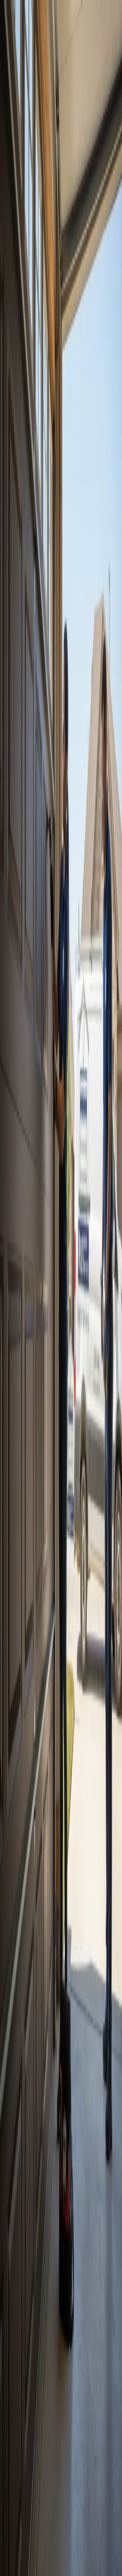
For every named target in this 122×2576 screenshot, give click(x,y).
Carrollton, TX (22, 2078)
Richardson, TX (23, 2037)
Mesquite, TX (21, 2072)
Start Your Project (21, 1305)
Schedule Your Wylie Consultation (46, 1850)
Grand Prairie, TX (25, 2095)
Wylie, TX (18, 2060)
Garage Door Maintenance (68, 1954)
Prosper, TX (20, 2124)
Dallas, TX (19, 1909)
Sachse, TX (19, 2113)
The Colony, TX (24, 2101)
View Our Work (51, 167)
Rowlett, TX (20, 2107)
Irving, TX (18, 2084)
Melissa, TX (20, 2136)
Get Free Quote (19, 167)
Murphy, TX (20, 2119)
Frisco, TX (25, 1914)
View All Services (86, 988)
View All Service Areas (30, 1923)
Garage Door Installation (69, 1949)
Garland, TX (60, 1909)
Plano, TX (39, 1909)
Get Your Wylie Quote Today (36, 988)
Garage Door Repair (27, 1949)
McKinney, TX (49, 1914)
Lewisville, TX (22, 2142)
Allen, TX (18, 2054)
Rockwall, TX (22, 2066)
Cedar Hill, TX (22, 2130)
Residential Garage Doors (59, 1959)
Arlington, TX (22, 2089)
